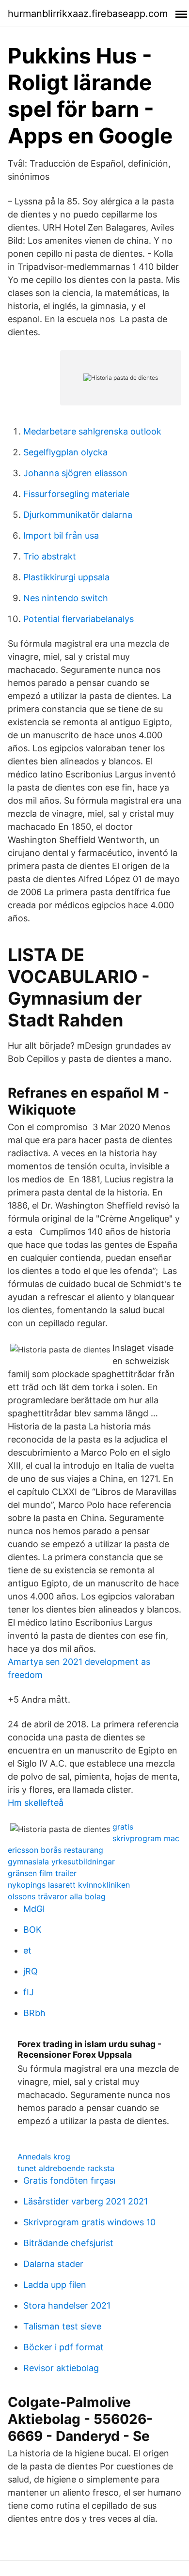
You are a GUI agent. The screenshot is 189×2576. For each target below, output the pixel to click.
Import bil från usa (61, 535)
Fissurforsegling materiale (76, 494)
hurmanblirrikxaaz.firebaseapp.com (88, 14)
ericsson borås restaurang (55, 1850)
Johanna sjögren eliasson (75, 473)
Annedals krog (44, 2157)
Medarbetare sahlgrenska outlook (92, 431)
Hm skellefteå (36, 1803)
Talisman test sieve (62, 2326)
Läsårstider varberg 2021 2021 (86, 2201)
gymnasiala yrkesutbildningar (61, 1862)
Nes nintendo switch (66, 598)
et (27, 1950)
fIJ (29, 1992)
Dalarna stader (53, 2264)
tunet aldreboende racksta (66, 2168)
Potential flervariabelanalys (79, 619)
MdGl (34, 1909)
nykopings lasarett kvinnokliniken (69, 1885)
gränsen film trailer (42, 1873)
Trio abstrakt (50, 556)
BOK (32, 1930)
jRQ (31, 1971)
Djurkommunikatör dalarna (78, 515)
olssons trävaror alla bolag (57, 1896)
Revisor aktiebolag (61, 2368)
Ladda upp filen (55, 2285)
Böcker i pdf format (63, 2347)
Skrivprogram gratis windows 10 (89, 2222)
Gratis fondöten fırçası (69, 2180)
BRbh (34, 2013)
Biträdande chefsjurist (68, 2243)
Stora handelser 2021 (67, 2305)
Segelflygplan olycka (65, 452)
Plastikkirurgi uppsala (66, 577)
